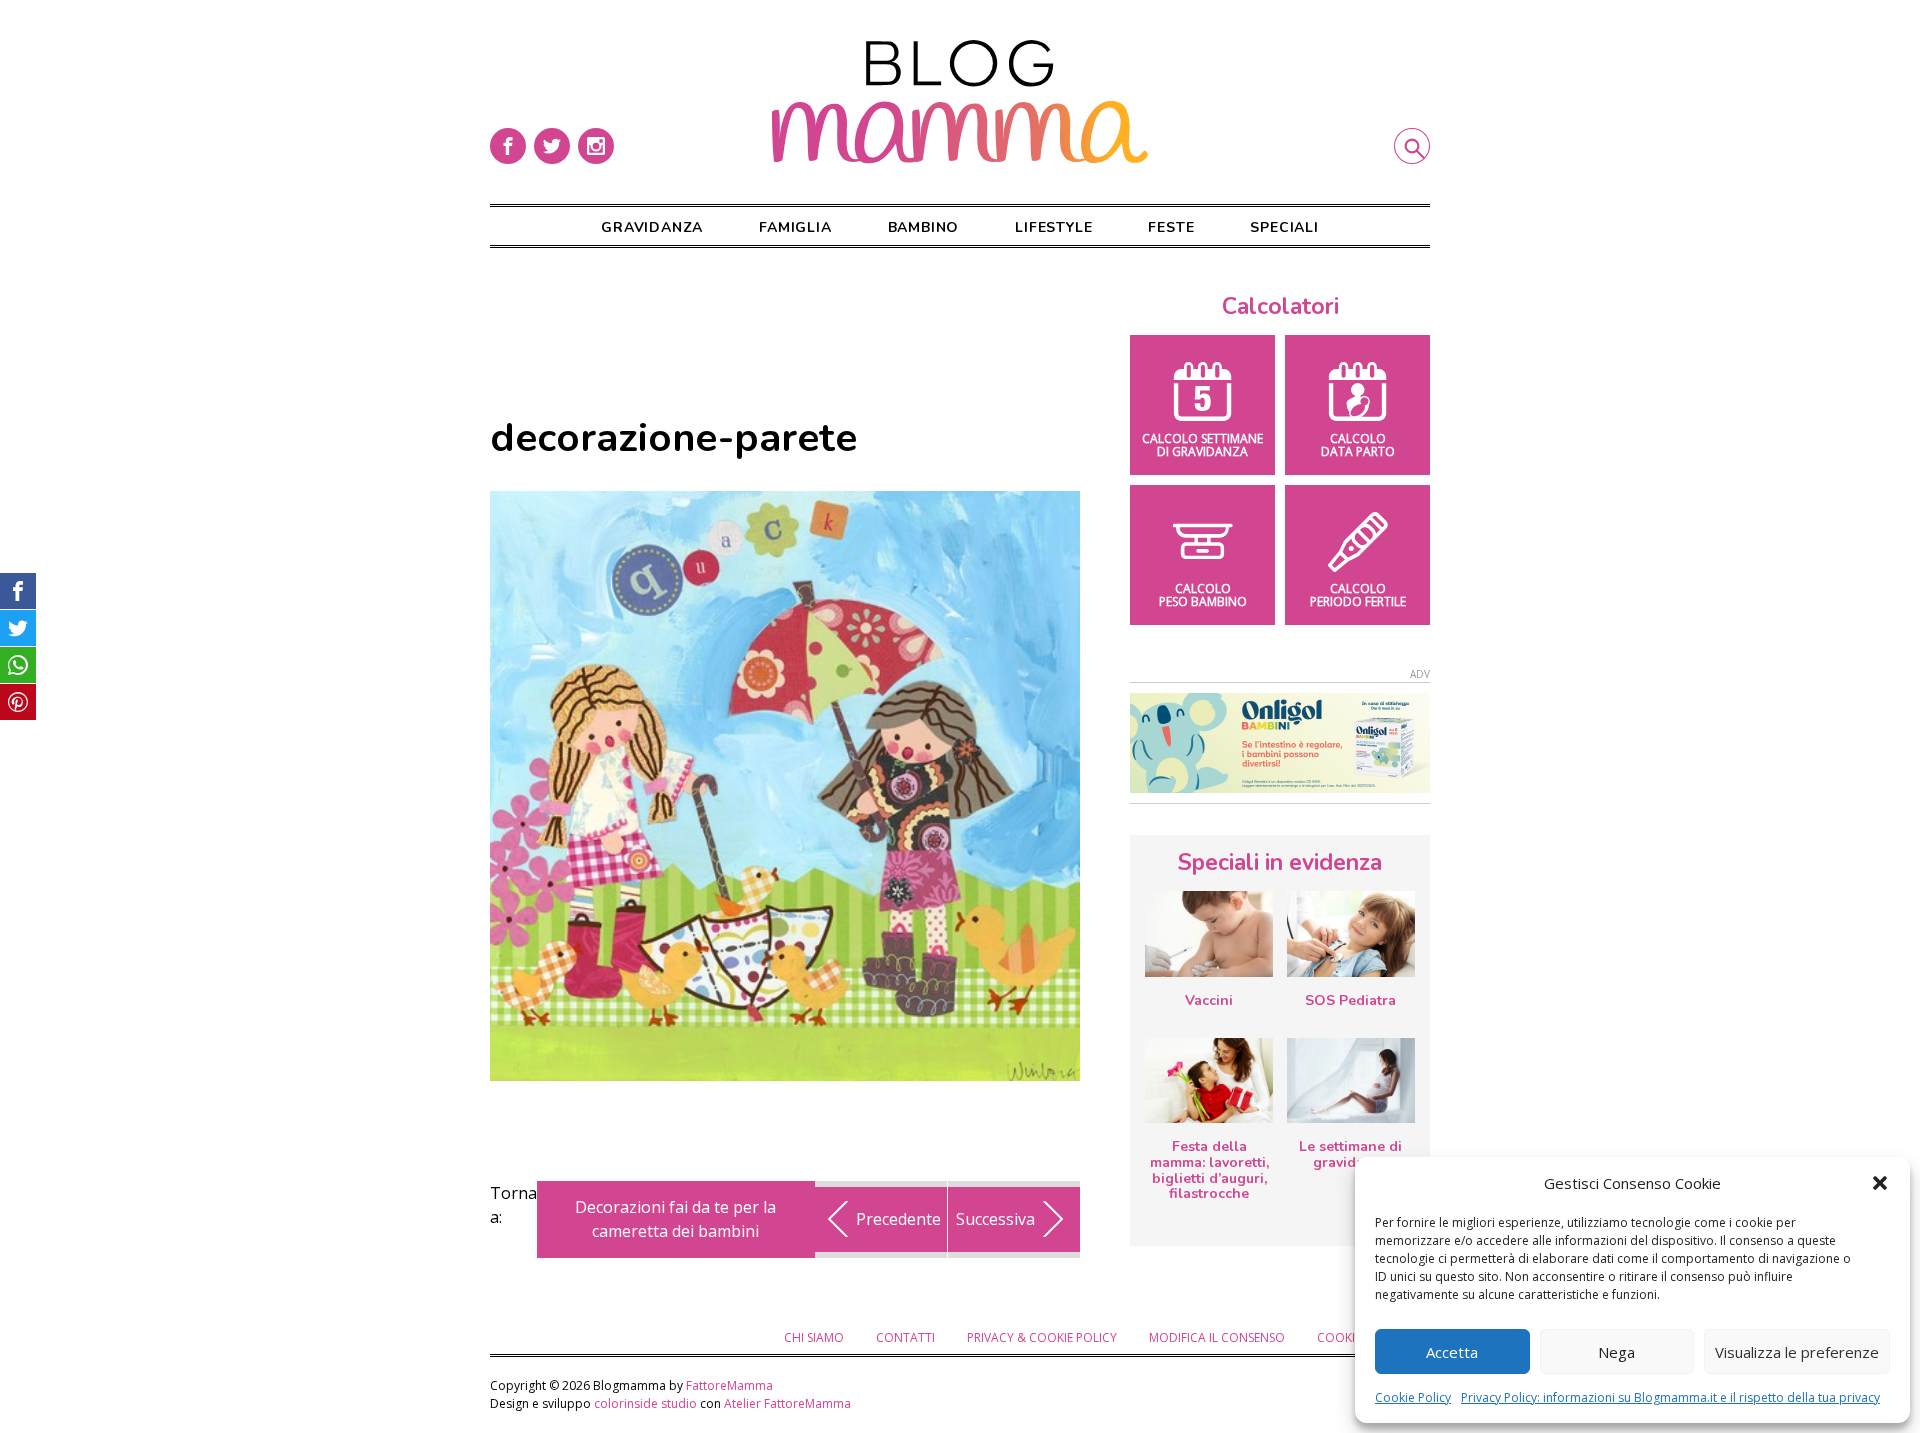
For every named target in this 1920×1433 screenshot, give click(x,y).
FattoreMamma (729, 1385)
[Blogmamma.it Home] (960, 102)
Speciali (1284, 227)
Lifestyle (1053, 227)
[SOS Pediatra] (1351, 933)
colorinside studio (645, 1403)
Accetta (1452, 1352)
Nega (1616, 1352)
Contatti (905, 1337)
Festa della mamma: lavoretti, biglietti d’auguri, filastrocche (1209, 1170)
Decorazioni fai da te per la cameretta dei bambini (675, 1219)
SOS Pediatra (1350, 1000)
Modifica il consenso (1217, 1337)
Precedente (898, 1219)
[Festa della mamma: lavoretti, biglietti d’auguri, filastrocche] (1209, 1080)
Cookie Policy (1413, 1397)
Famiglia (795, 227)
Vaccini (1209, 1000)
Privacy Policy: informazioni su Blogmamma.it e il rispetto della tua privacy (1670, 1397)
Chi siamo (814, 1337)
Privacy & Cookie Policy (1042, 1337)
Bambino (924, 227)
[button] (1880, 1183)
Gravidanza (652, 227)
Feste (1171, 227)
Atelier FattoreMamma (787, 1403)
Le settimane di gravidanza (1350, 1154)
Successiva (995, 1219)
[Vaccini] (1209, 933)
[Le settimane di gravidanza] (1351, 1081)
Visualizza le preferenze (1797, 1352)
